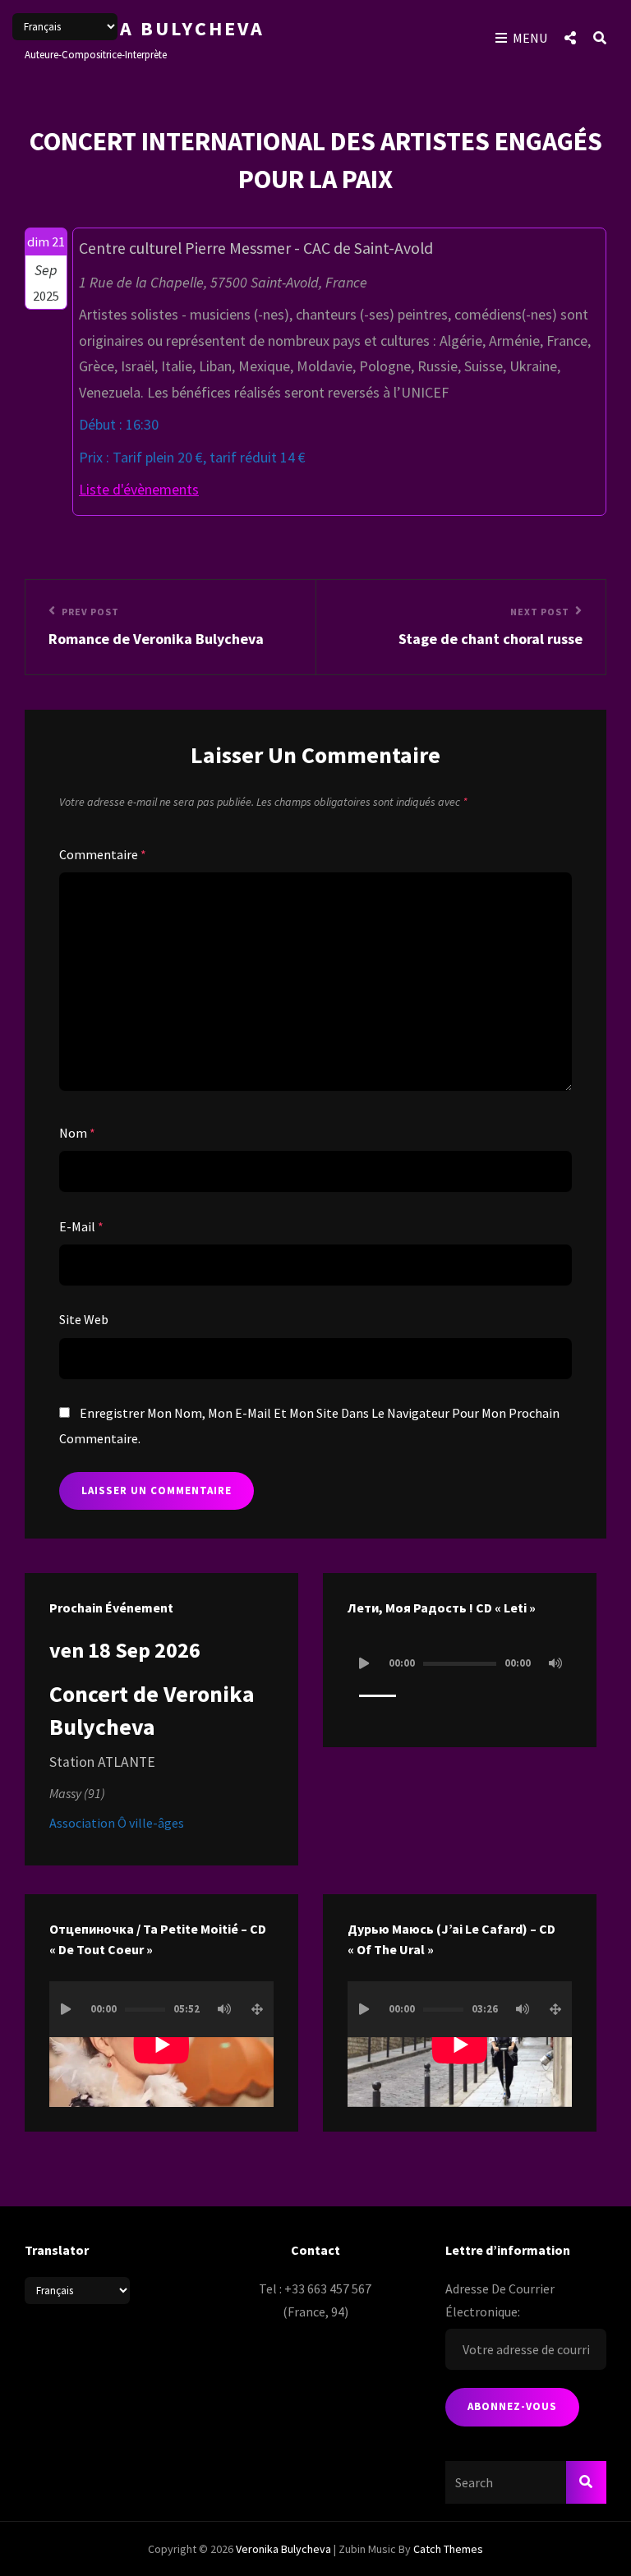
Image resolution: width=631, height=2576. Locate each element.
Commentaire (103, 854)
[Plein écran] (257, 2009)
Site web (84, 1319)
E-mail (81, 1226)
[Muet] (555, 1663)
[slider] (378, 1703)
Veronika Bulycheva (145, 28)
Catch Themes (448, 2549)
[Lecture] (364, 1663)
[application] (460, 1679)
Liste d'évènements (139, 489)
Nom (77, 1133)
